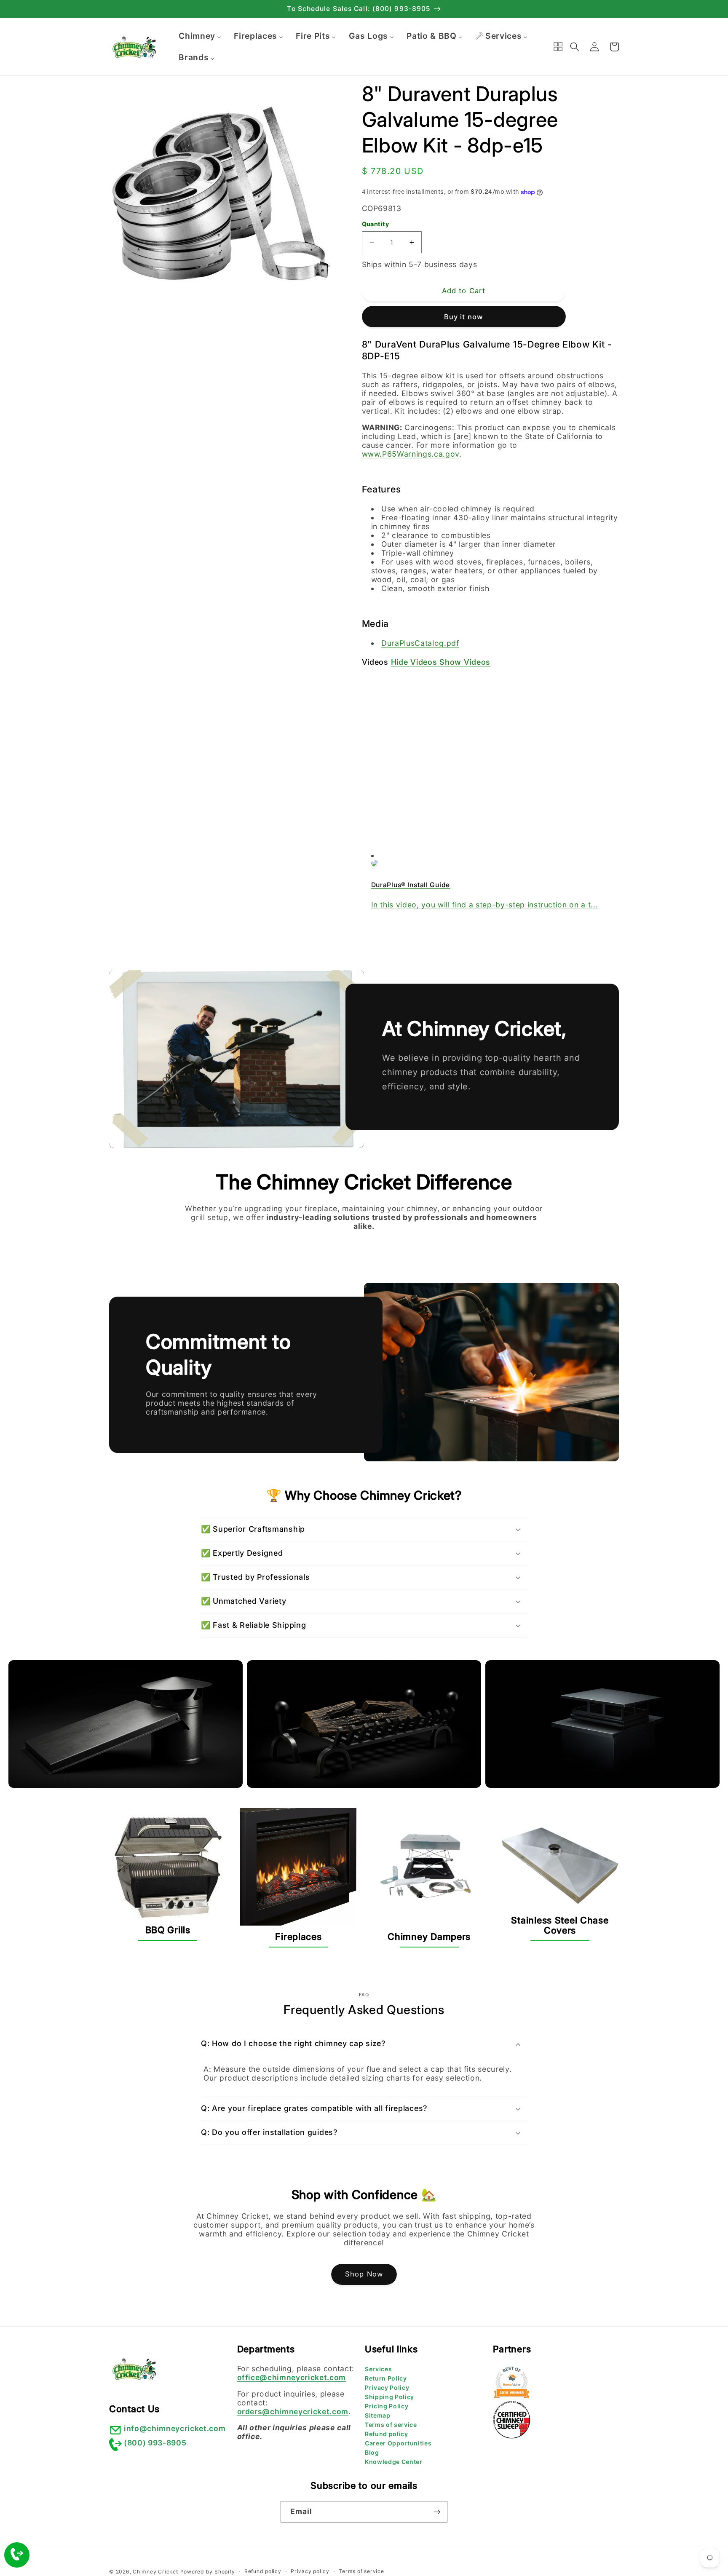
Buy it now (464, 317)
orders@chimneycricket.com (293, 2411)
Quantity (376, 224)
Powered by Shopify (208, 2572)
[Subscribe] (437, 2512)
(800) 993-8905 (155, 2443)
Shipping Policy (389, 2397)
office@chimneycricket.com (292, 2377)
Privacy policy (310, 2571)
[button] (575, 47)
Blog (372, 2452)
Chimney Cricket (155, 2572)
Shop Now (364, 2274)
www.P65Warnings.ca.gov (411, 454)
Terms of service (391, 2425)
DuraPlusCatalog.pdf (420, 643)
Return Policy (386, 2378)
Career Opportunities (398, 2443)
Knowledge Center (394, 2462)
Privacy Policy (387, 2387)
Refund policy (387, 2434)
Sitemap (378, 2415)
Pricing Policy (387, 2406)
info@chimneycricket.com (175, 2428)
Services (378, 2369)
